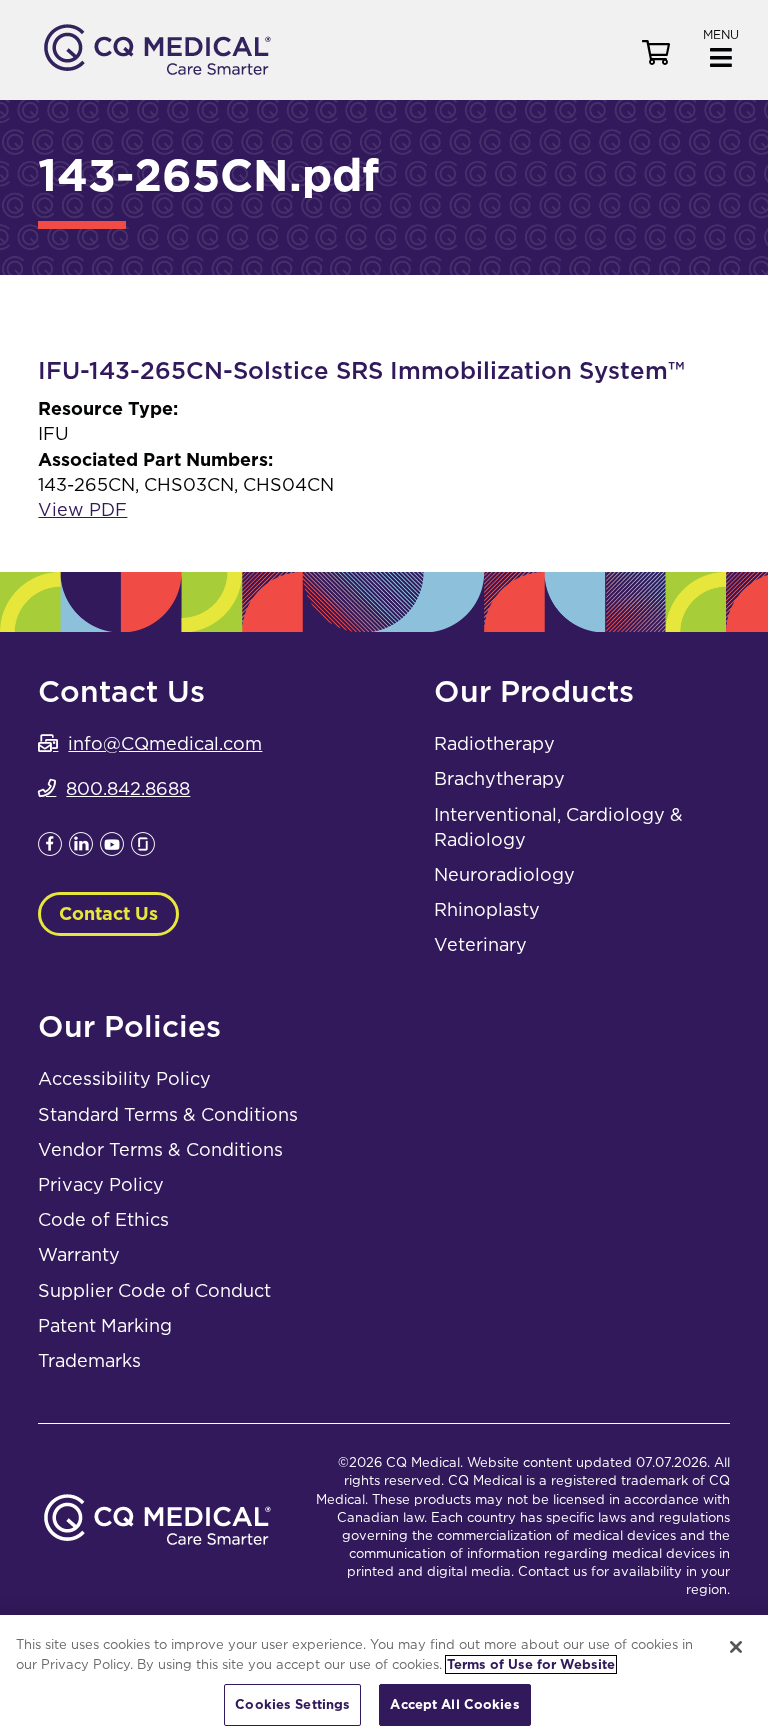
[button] (721, 46)
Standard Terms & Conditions (168, 1114)
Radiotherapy (494, 743)
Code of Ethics (103, 1219)
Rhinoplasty (487, 909)
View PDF (82, 509)
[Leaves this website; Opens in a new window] (50, 849)
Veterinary (480, 944)
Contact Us (108, 913)
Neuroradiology (504, 874)
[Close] (736, 1647)
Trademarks (89, 1360)
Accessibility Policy (124, 1078)
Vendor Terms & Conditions (160, 1149)
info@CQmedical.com (165, 743)
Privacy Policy (101, 1184)
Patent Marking (105, 1325)
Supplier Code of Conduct (154, 1290)
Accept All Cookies (454, 1704)
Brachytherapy (499, 778)
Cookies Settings (292, 1704)
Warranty (79, 1254)
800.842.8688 (128, 788)
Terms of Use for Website (531, 1664)
